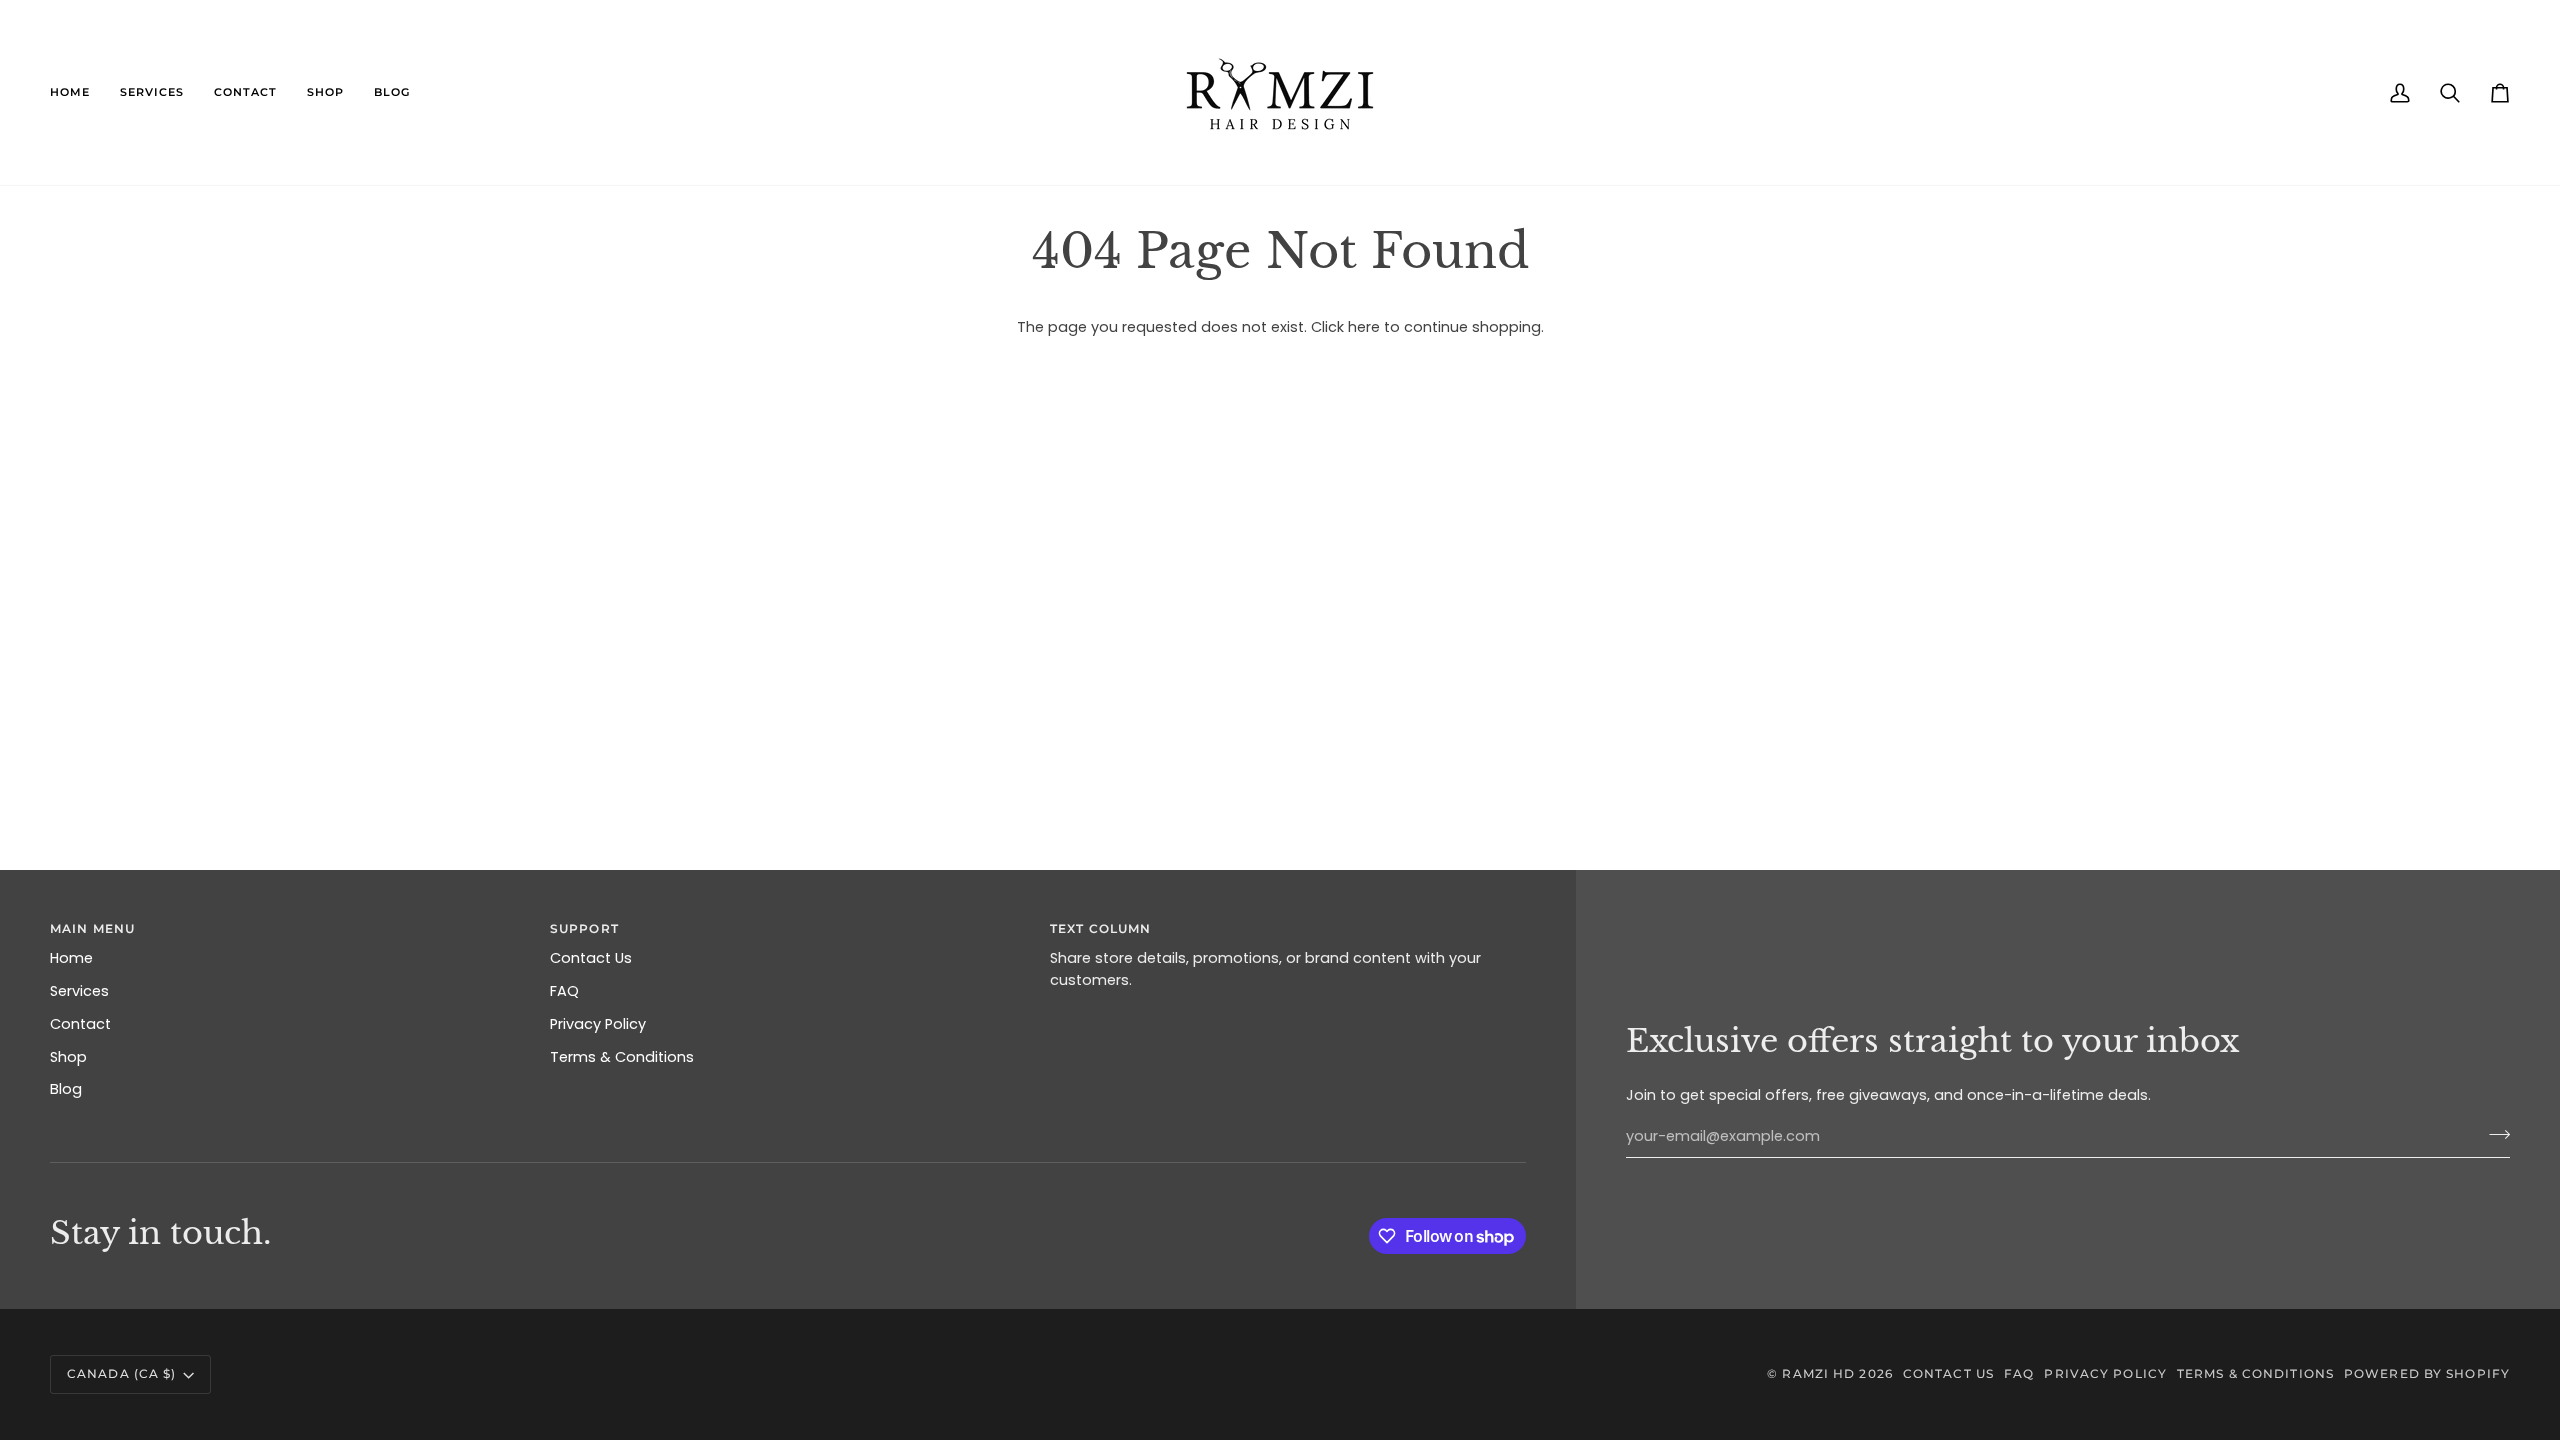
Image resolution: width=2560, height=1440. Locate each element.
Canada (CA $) (121, 1373)
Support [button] (584, 928)
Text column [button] (1100, 928)
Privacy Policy (598, 1024)
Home (71, 958)
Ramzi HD (1818, 1373)
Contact (80, 1024)
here (1364, 327)
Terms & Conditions (622, 1057)
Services (79, 991)
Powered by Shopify (2427, 1373)
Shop (68, 1057)
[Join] (2493, 1134)
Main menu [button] (92, 928)
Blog (66, 1089)
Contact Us (591, 958)
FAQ (564, 991)
